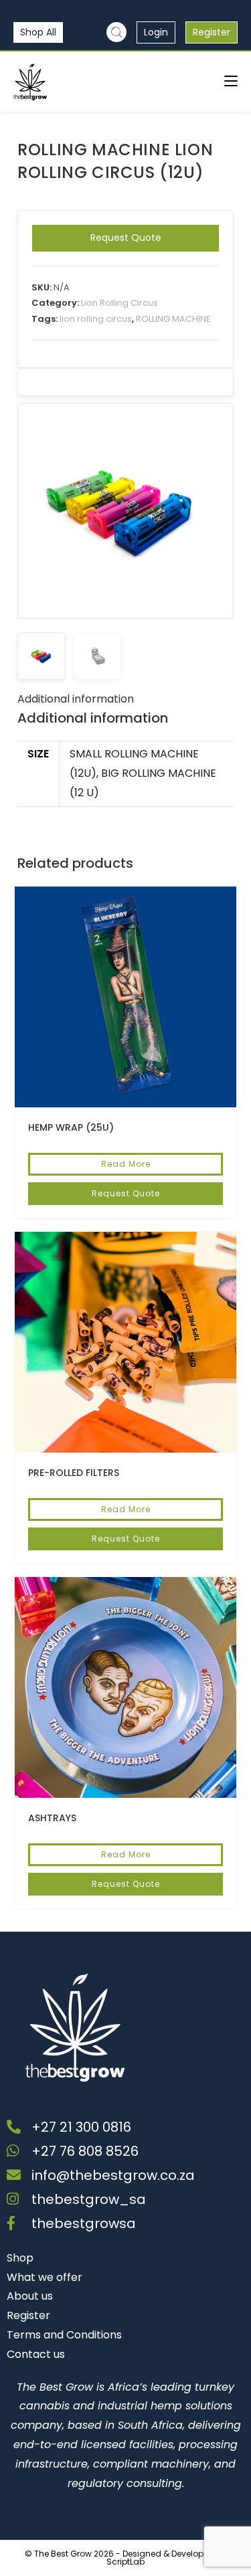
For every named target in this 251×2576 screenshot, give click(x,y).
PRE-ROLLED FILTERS (74, 1473)
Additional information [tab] (76, 699)
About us (30, 2296)
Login (156, 32)
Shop (20, 2258)
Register (212, 32)
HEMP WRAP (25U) (71, 1127)
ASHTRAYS (52, 1818)
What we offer (45, 2277)
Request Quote (126, 238)
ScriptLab (125, 2562)
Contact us (36, 2354)
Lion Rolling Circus (119, 303)
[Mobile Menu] (231, 81)
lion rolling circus (96, 319)
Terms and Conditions (64, 2335)
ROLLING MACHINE (173, 319)
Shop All (38, 32)
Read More (126, 1164)
